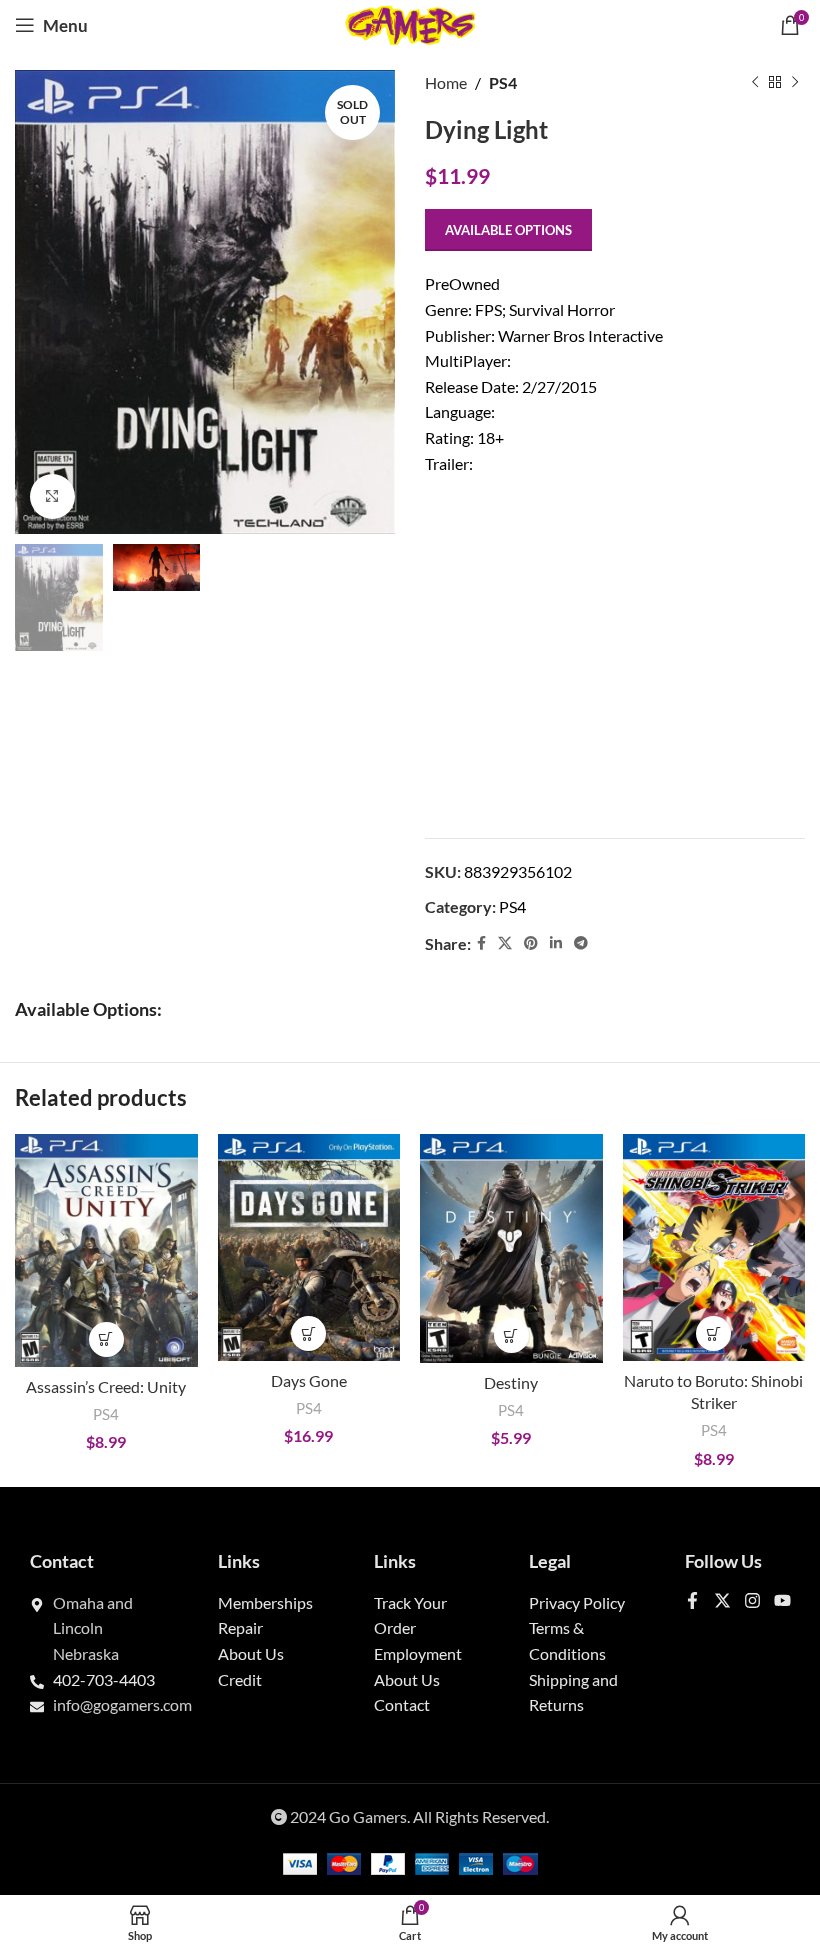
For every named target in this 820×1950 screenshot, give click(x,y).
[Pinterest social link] (531, 943)
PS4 (503, 82)
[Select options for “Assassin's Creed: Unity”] (106, 1339)
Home (446, 82)
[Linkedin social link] (556, 943)
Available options (508, 230)
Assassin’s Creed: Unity (106, 1386)
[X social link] (505, 943)
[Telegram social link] (581, 943)
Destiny (511, 1382)
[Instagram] (752, 1600)
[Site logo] (410, 22)
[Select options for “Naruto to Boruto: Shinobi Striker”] (713, 1333)
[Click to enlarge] (52, 496)
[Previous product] (755, 83)
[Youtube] (782, 1600)
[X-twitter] (722, 1600)
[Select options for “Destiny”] (511, 1335)
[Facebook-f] (692, 1600)
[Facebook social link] (481, 943)
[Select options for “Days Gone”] (308, 1333)
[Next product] (795, 83)
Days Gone (309, 1380)
